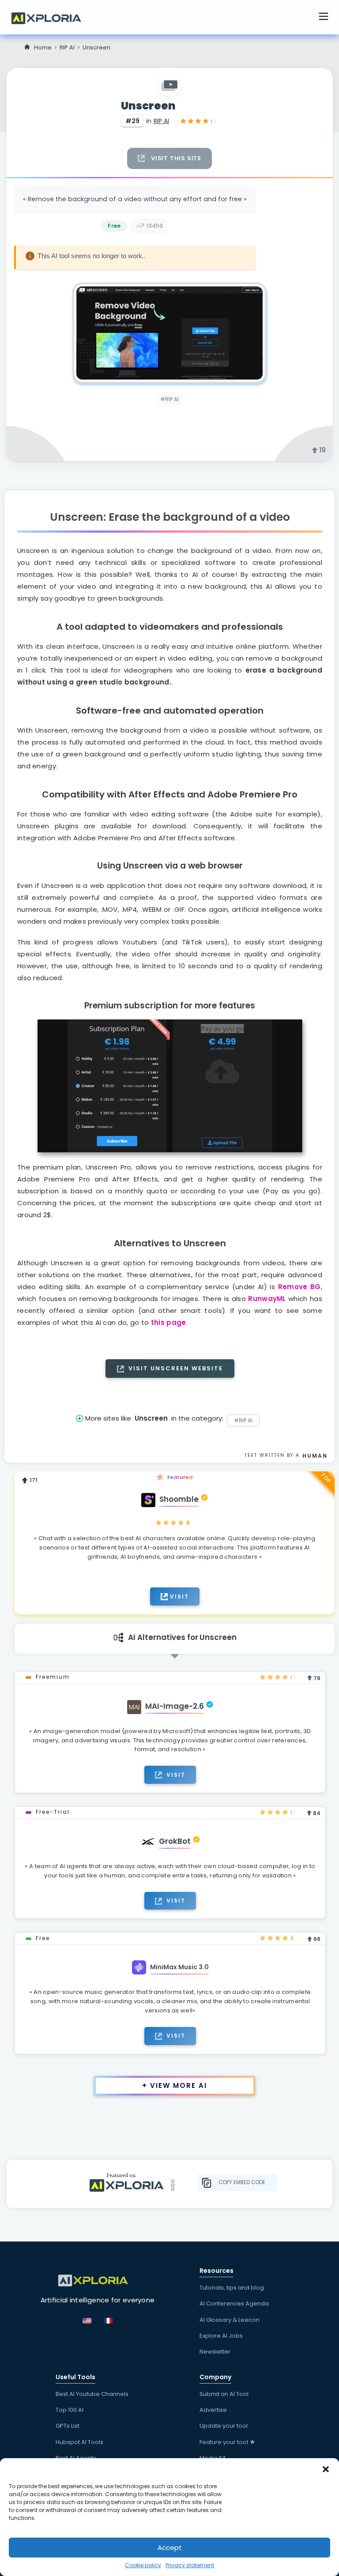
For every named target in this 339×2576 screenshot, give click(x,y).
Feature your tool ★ (228, 2442)
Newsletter (215, 2352)
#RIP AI (169, 399)
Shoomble (179, 1499)
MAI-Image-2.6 (175, 1706)
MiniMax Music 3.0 (179, 1967)
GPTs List (68, 2426)
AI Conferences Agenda (234, 2303)
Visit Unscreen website (175, 1368)
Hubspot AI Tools (79, 2442)
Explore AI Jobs (221, 2336)
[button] (326, 2469)
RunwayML (267, 1299)
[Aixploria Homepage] (51, 17)
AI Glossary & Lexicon (230, 2320)
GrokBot (175, 1841)
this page (169, 1322)
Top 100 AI (70, 2410)
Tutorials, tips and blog (232, 2288)
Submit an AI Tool (224, 2394)
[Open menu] (324, 18)
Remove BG (299, 1287)
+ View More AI (175, 2085)
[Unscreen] (169, 333)
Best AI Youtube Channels (92, 2394)
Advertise (213, 2410)
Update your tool (224, 2426)
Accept (170, 2548)
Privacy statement (190, 2565)
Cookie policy (143, 2565)
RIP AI (67, 47)
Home (43, 47)
